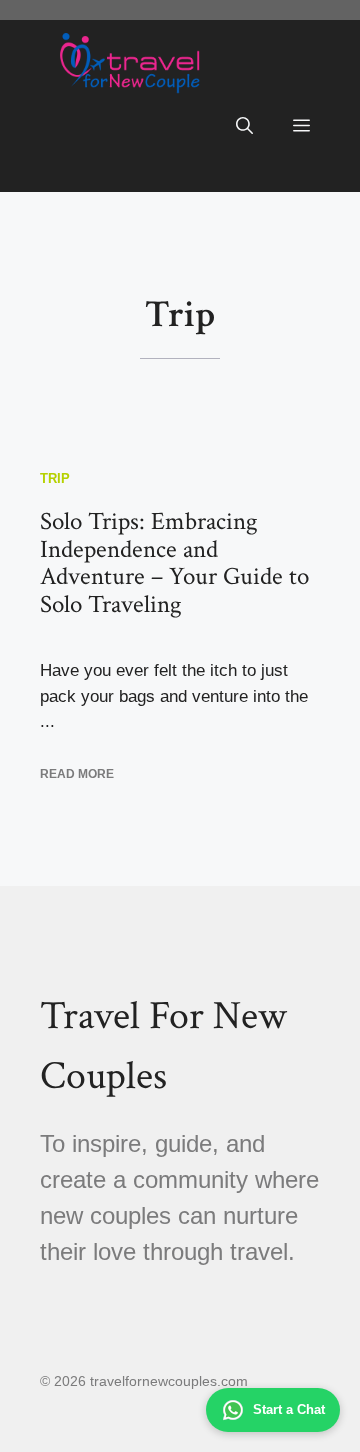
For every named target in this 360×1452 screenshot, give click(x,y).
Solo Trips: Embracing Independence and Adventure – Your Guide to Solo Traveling (174, 563)
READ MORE (77, 774)
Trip (55, 478)
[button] (244, 127)
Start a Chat (289, 1409)
